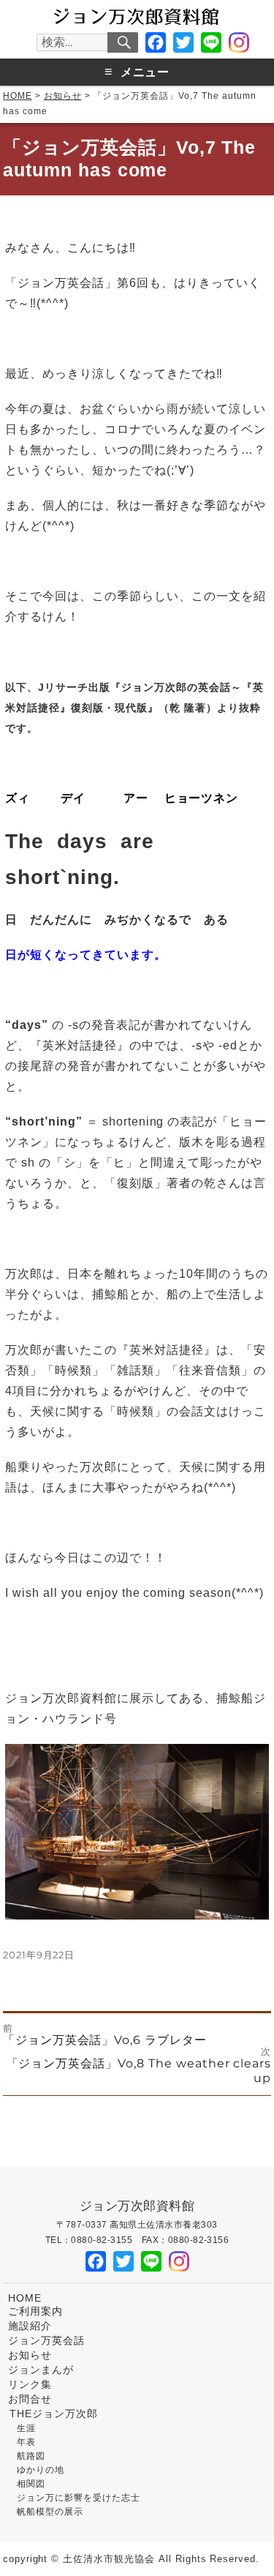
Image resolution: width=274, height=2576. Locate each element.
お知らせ (30, 2355)
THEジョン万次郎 (54, 2414)
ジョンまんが (41, 2370)
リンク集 (30, 2385)
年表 (26, 2442)
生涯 (26, 2428)
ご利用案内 (35, 2311)
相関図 (31, 2484)
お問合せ (30, 2399)
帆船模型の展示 (50, 2512)
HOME (25, 2298)
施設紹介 (30, 2326)
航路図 (31, 2456)
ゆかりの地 (41, 2470)
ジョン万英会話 (46, 2341)
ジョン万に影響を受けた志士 (78, 2498)
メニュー (137, 72)
